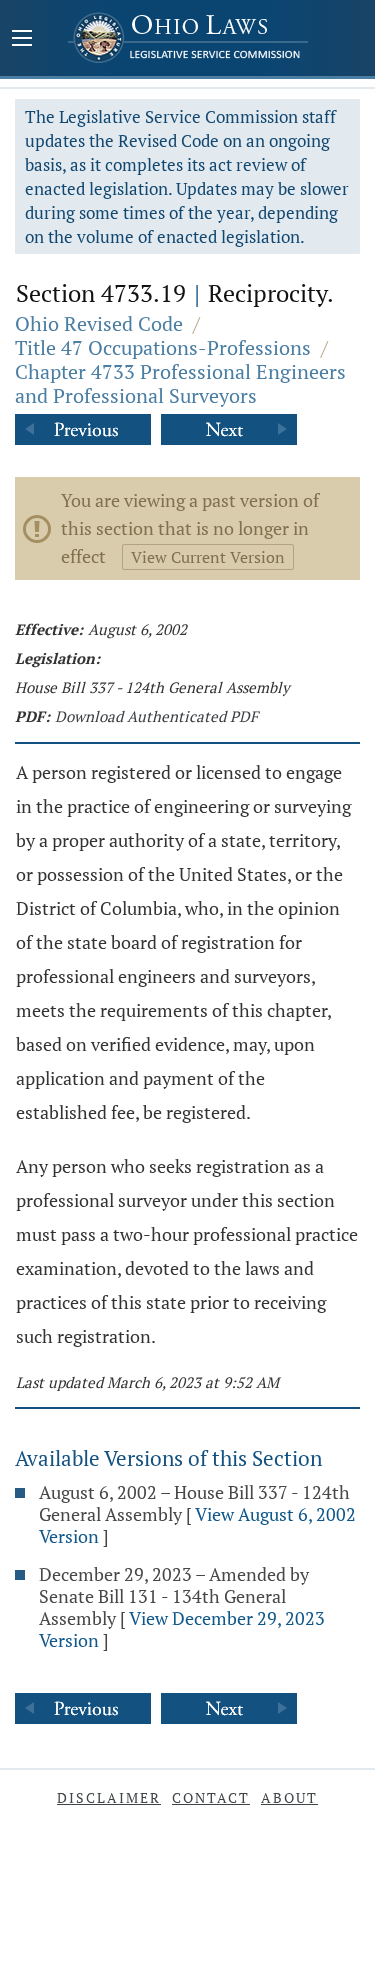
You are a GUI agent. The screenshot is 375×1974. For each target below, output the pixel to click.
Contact (211, 1797)
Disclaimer (109, 1797)
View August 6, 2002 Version (197, 1525)
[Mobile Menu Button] (22, 40)
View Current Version (208, 557)
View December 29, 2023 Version (182, 1629)
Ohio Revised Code (99, 323)
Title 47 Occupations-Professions (163, 347)
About (289, 1797)
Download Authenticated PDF (156, 716)
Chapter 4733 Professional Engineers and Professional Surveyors (180, 383)
